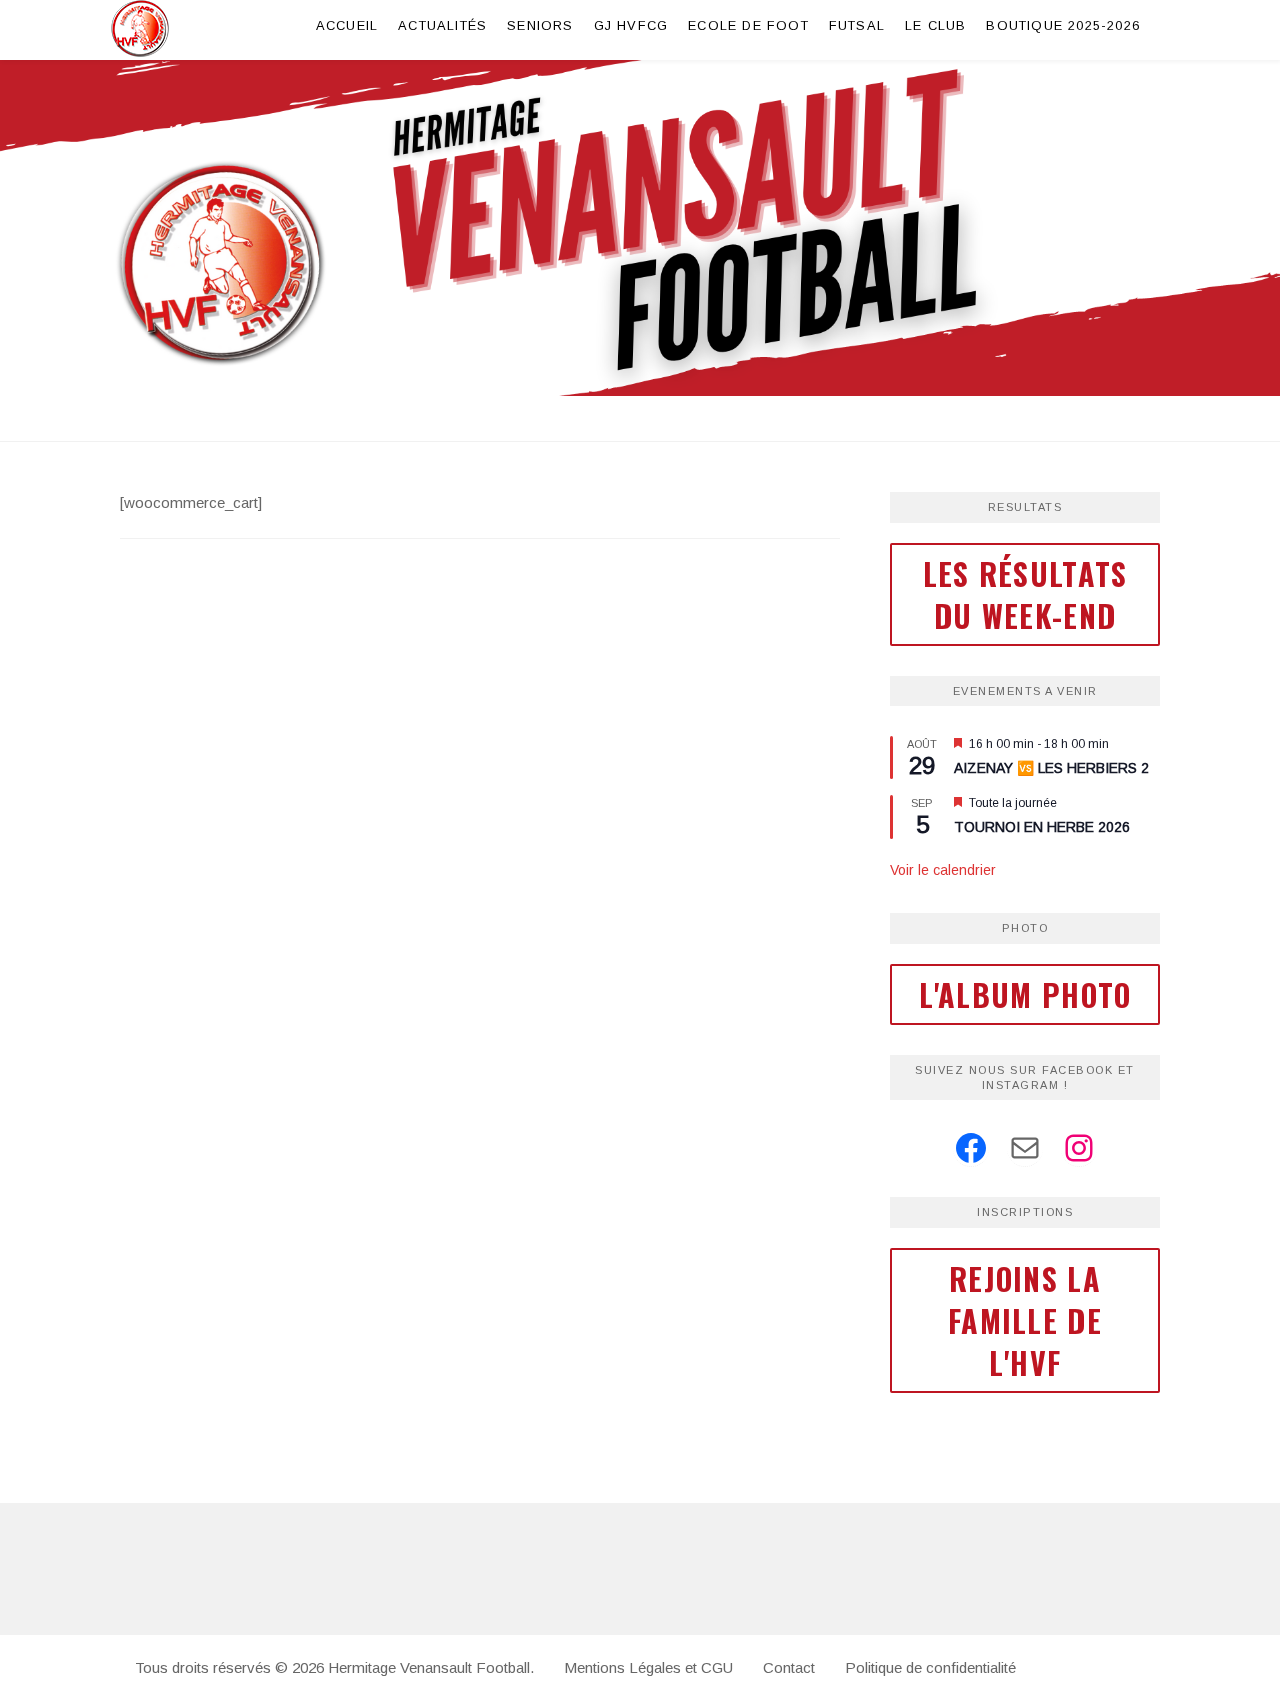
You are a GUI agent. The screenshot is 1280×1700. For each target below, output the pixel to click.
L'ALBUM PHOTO (1025, 994)
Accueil (347, 25)
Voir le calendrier (943, 870)
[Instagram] (1079, 1148)
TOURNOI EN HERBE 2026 (1042, 827)
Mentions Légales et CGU (648, 1667)
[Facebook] (971, 1148)
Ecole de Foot (748, 25)
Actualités (442, 25)
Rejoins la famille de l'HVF (1025, 1320)
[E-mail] (1025, 1148)
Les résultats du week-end (1025, 594)
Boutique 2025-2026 (1063, 25)
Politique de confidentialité (930, 1667)
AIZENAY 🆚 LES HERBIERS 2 (1051, 768)
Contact (789, 1667)
